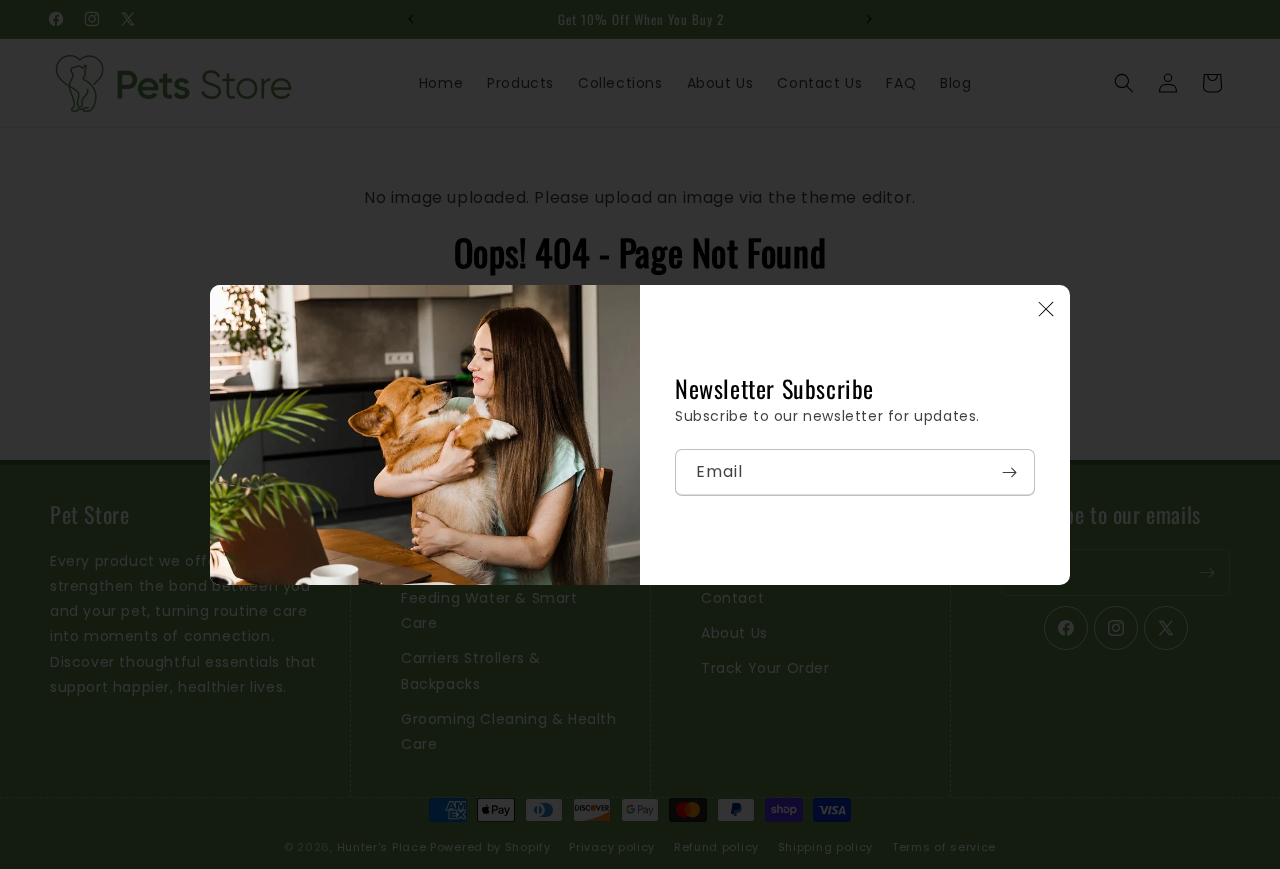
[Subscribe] (1009, 472)
